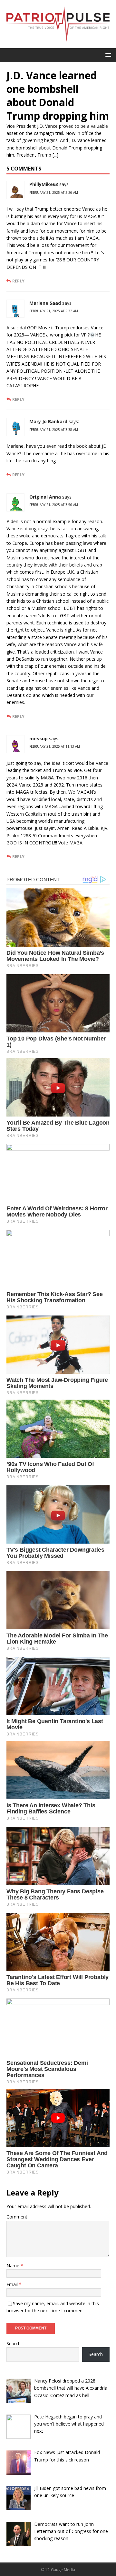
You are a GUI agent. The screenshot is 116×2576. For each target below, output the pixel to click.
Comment (17, 2217)
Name (14, 2266)
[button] (107, 55)
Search (14, 2344)
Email (13, 2284)
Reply (18, 281)
